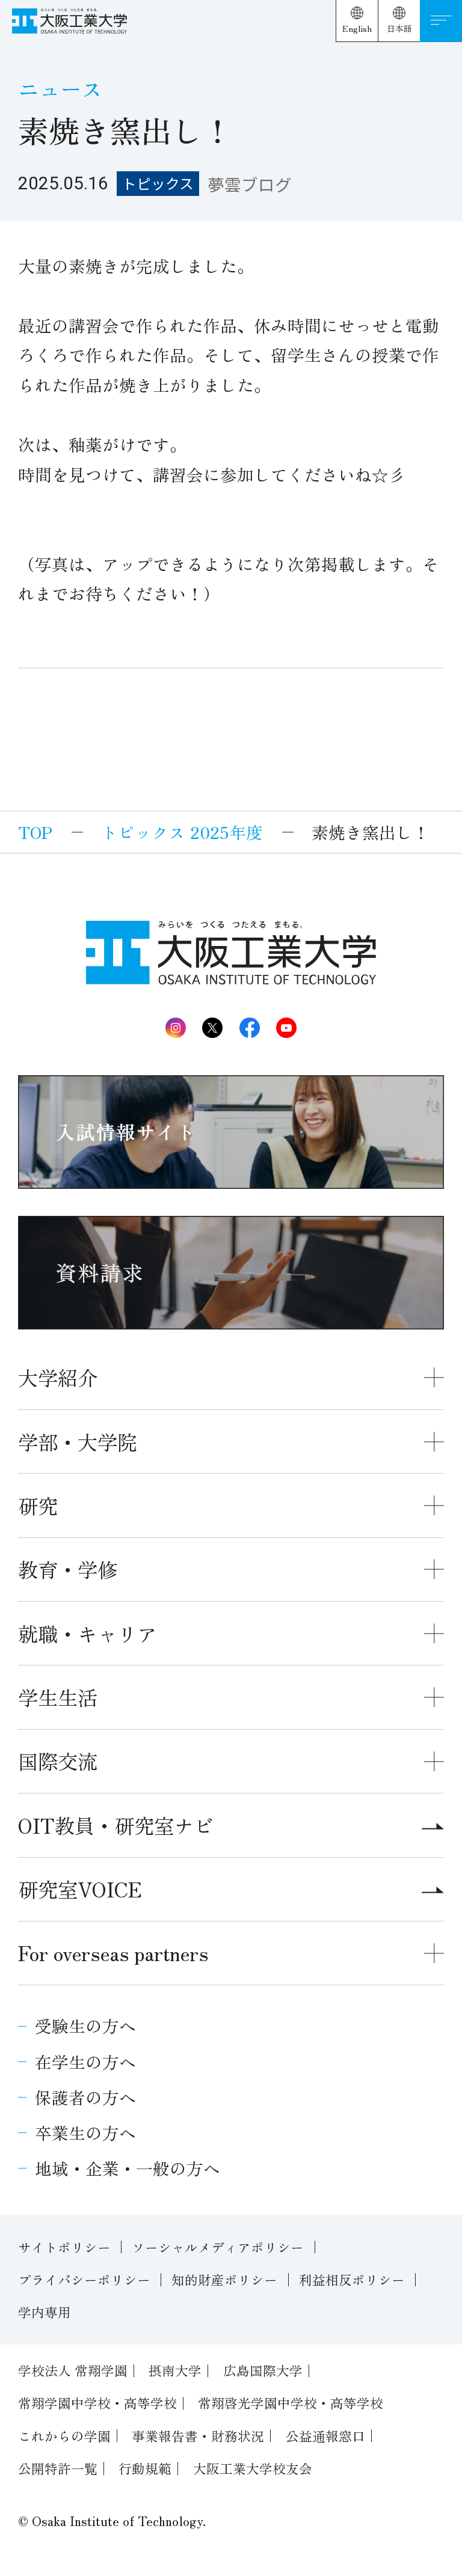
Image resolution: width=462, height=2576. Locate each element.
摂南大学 (175, 2370)
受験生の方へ (85, 2025)
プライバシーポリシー (84, 2279)
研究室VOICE (80, 1889)
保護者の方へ (85, 2097)
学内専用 (45, 2312)
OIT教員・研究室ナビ (116, 1825)
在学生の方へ (85, 2062)
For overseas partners (113, 1952)
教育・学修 (68, 1569)
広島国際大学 (263, 2370)
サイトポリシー (64, 2247)
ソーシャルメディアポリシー (218, 2247)
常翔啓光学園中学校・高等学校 (291, 2403)
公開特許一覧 (58, 2468)
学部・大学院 (78, 1442)
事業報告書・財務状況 (198, 2436)
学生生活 (58, 1697)
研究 (38, 1505)
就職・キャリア (88, 1633)
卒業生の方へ (85, 2132)
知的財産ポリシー (224, 2279)
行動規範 (145, 2468)
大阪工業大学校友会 (253, 2468)
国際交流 (58, 1761)
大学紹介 (58, 1377)
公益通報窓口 (325, 2436)
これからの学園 (64, 2436)
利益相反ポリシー (352, 2279)
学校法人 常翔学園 (73, 2370)
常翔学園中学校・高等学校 (97, 2403)
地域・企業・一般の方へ (128, 2168)
